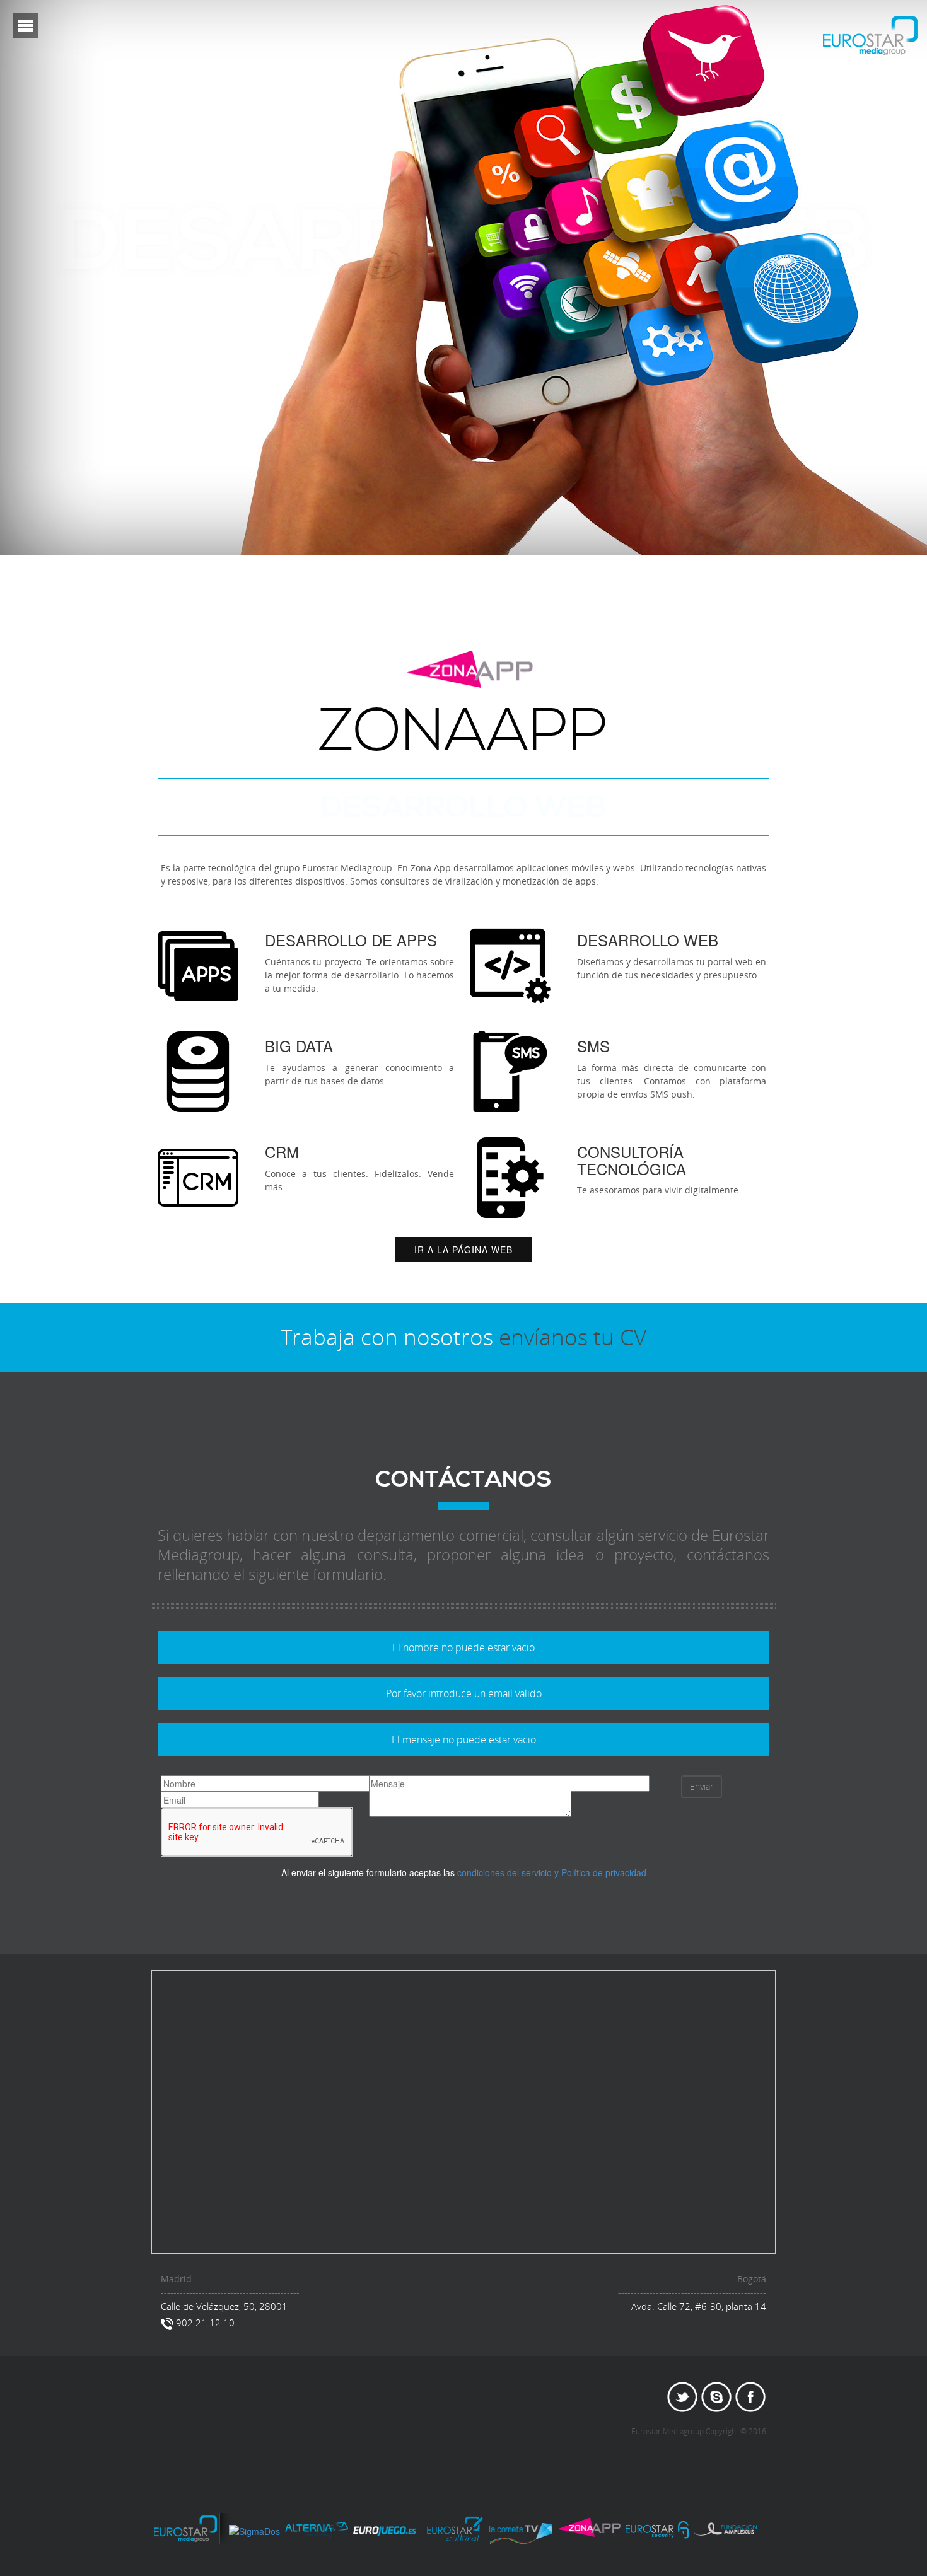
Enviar (702, 1786)
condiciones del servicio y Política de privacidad (552, 1872)
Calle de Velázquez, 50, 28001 (224, 2306)
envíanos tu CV (573, 1337)
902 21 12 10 (204, 2323)
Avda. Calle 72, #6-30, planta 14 (699, 2306)
